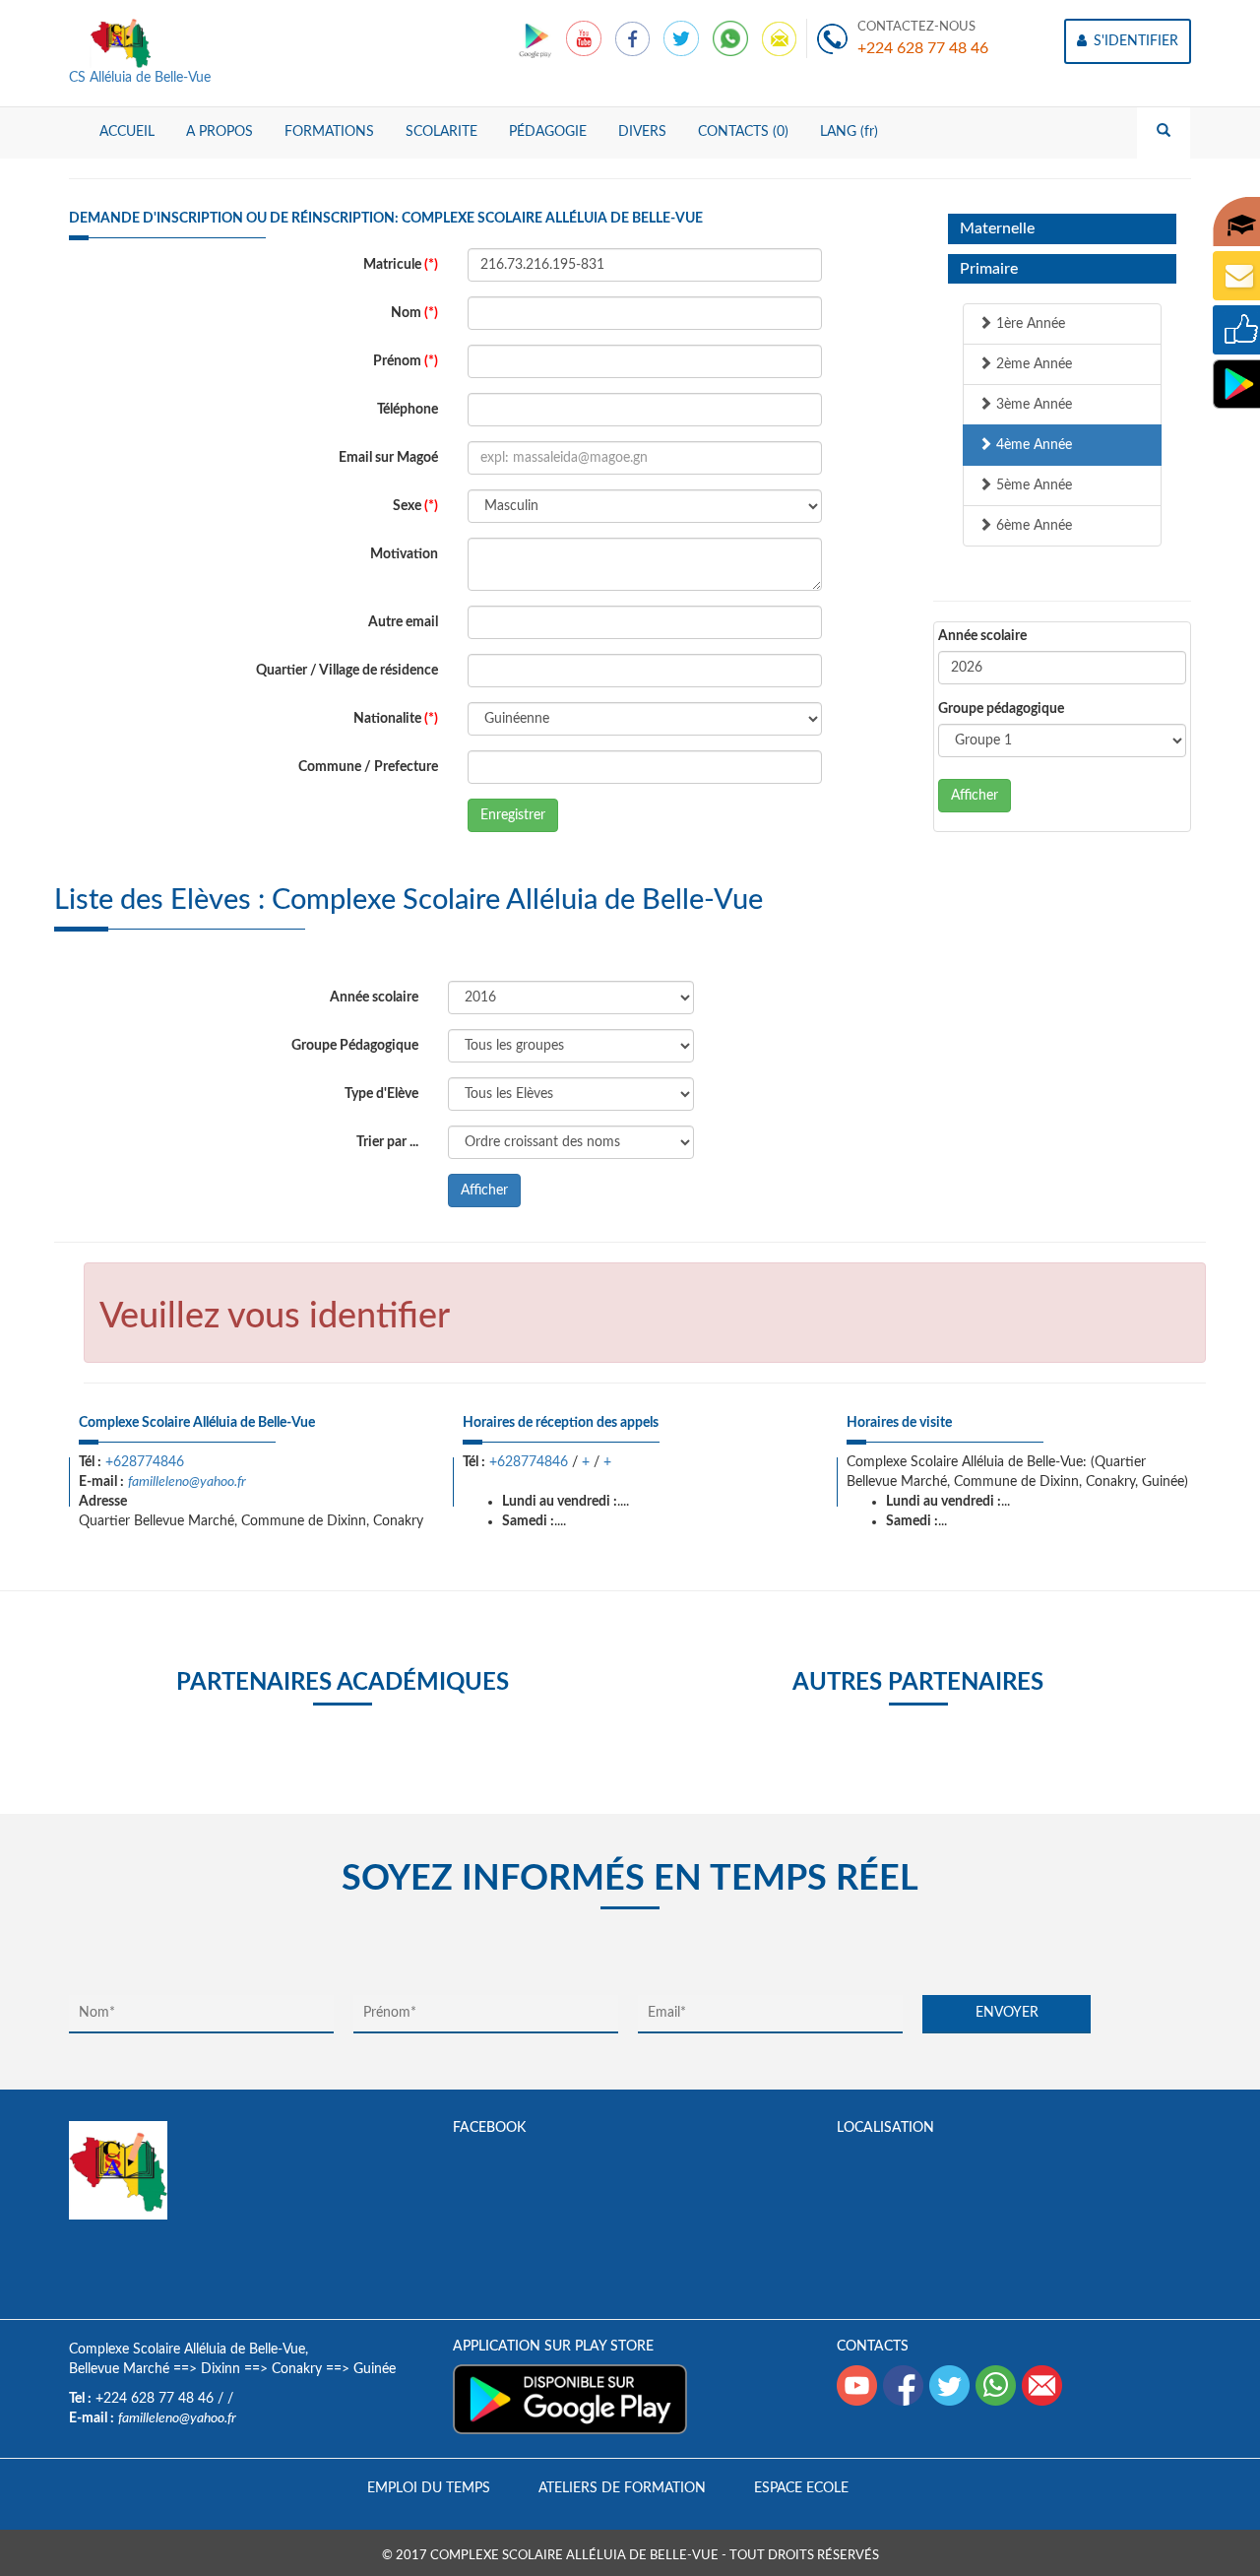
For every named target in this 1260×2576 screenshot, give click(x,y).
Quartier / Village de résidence (347, 671)
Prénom (406, 361)
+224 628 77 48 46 (923, 48)
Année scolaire (982, 636)
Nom (414, 313)
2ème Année (1032, 364)
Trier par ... (387, 1142)
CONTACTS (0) (743, 132)
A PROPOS (220, 132)
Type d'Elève (381, 1094)
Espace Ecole (801, 2488)
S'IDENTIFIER (1134, 41)
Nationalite (396, 719)
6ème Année (1032, 526)
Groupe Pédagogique (355, 1046)
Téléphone (408, 410)
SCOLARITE (441, 132)
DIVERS (642, 132)
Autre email (403, 622)
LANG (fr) (849, 132)
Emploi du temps (429, 2488)
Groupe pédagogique (1001, 709)
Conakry (297, 2369)
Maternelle (997, 228)
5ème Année (1032, 485)
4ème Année (1032, 445)
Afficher (975, 796)
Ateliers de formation (622, 2488)
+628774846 (145, 1462)
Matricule (401, 265)
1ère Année (1029, 324)
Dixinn (220, 2369)
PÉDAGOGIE (548, 132)
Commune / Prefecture (368, 767)
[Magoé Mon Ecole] (537, 38)
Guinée (375, 2369)
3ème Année (1032, 405)
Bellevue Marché (119, 2369)
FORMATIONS (329, 132)
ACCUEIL (127, 132)
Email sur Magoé (388, 458)
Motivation (404, 554)
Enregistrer (513, 815)
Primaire (989, 269)
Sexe (415, 506)
